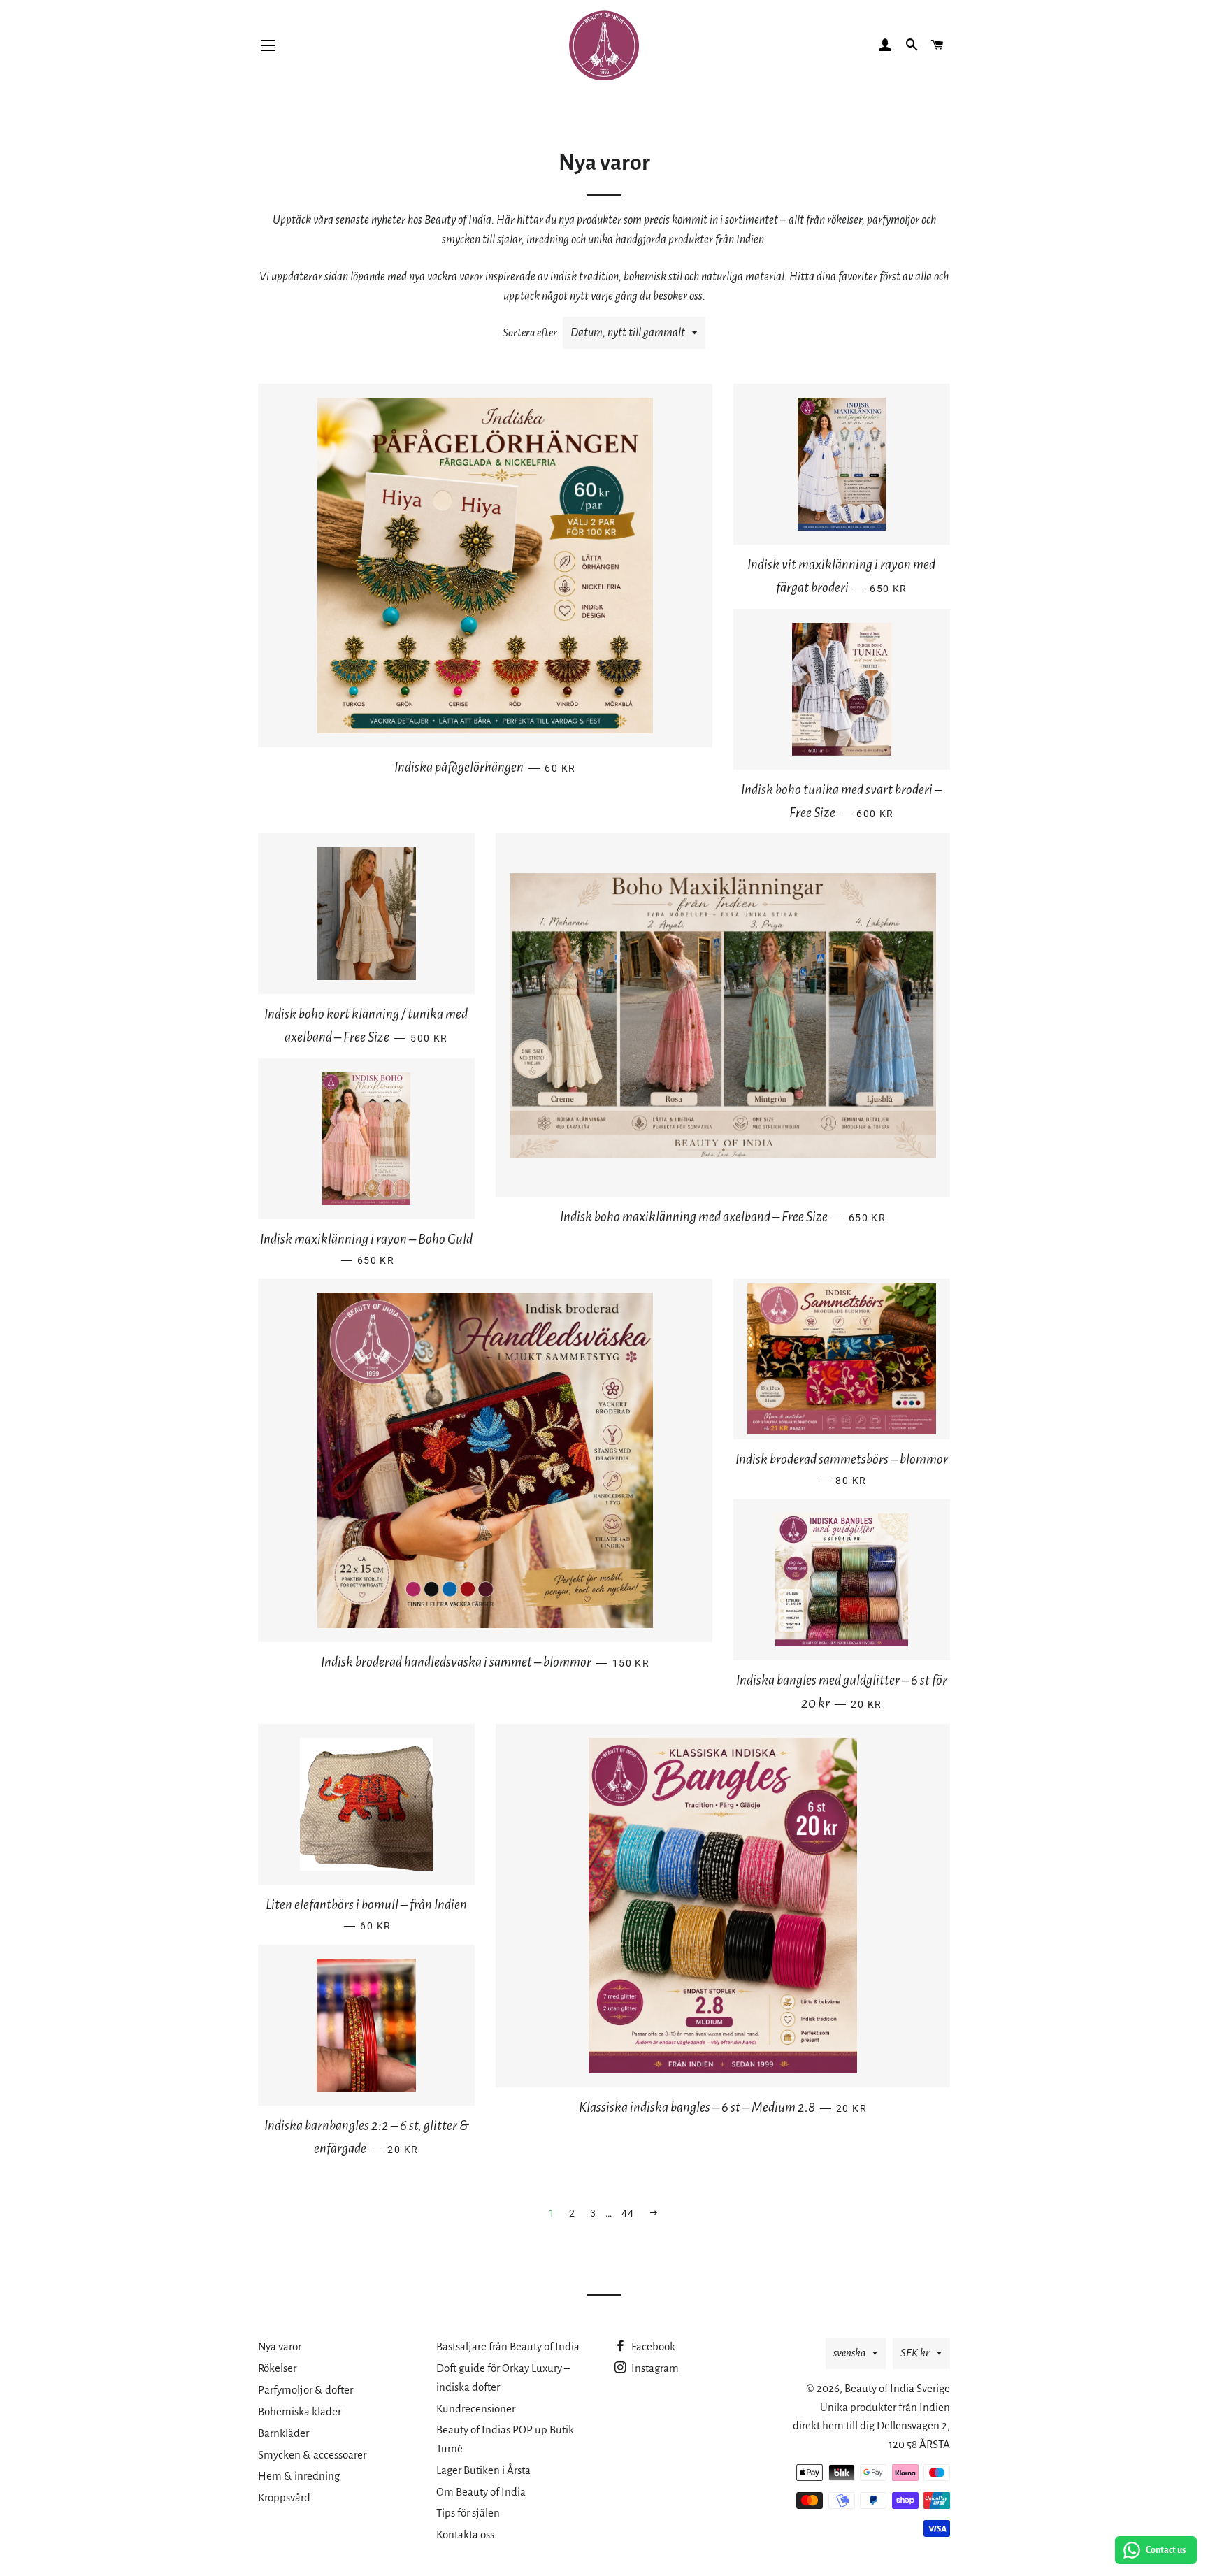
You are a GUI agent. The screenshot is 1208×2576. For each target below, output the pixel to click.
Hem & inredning (299, 2476)
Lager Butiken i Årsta (483, 2470)
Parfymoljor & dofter (305, 2390)
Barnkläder (283, 2433)
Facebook (652, 2346)
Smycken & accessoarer (312, 2455)
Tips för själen (468, 2513)
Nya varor (280, 2346)
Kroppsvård (284, 2497)
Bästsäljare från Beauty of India (508, 2346)
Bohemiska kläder (300, 2411)
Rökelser (277, 2368)
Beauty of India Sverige (897, 2388)
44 (628, 2213)
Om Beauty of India (481, 2492)
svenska (849, 2353)
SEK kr (915, 2353)
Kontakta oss (465, 2534)
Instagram (654, 2368)
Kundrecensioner (476, 2409)
